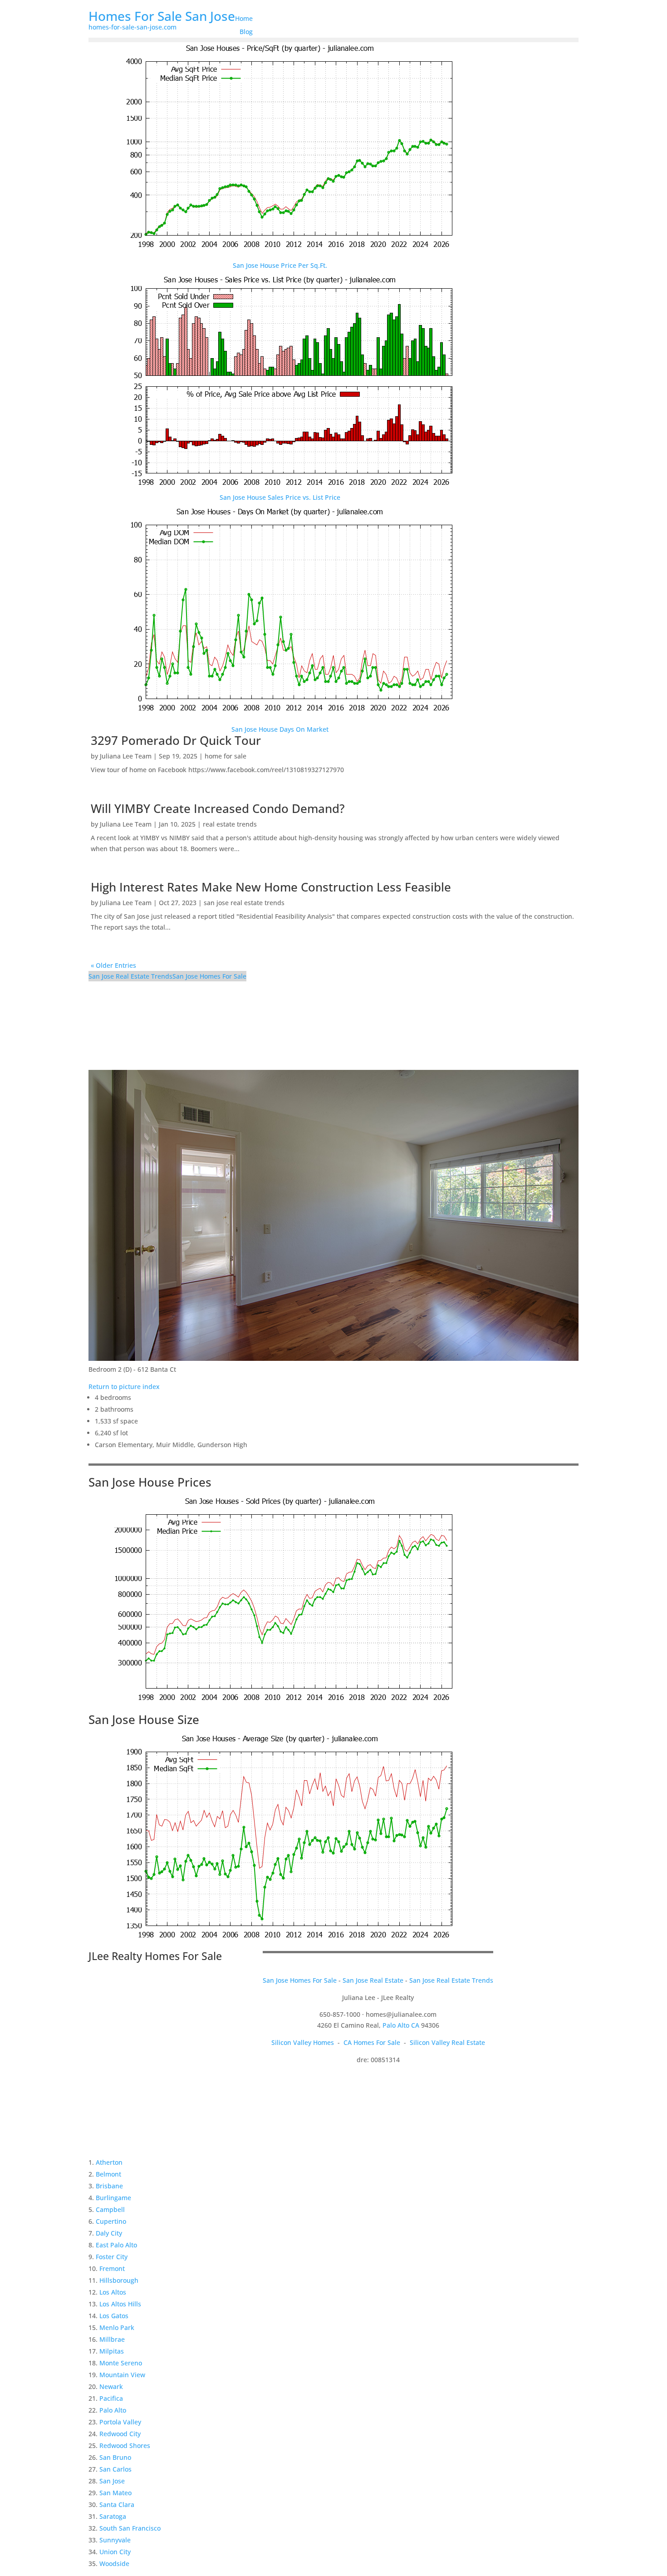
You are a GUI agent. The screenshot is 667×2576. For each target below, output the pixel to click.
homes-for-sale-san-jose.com (132, 27)
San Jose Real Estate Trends (130, 976)
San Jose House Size (144, 1719)
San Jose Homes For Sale (209, 976)
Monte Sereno (121, 2363)
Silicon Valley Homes (303, 2042)
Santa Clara (117, 2505)
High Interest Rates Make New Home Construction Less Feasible (271, 887)
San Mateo (115, 2493)
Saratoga (113, 2516)
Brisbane (109, 2186)
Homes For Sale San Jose (162, 16)
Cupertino (111, 2221)
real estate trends (230, 824)
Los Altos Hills (120, 2304)
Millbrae (112, 2339)
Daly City (109, 2233)
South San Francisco (130, 2528)
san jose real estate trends (244, 903)
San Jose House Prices (150, 1482)
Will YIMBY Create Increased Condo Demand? (218, 808)
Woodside (114, 2564)
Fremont (112, 2268)
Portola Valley (120, 2422)
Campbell (110, 2209)
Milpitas (112, 2351)
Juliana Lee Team (126, 756)
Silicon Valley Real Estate (447, 2042)
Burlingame (113, 2198)
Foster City (112, 2257)
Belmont (108, 2174)
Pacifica (111, 2398)
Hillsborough (119, 2280)
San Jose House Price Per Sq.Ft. (280, 265)
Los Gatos (114, 2316)
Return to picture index (124, 1387)
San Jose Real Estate (373, 1980)
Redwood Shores (125, 2445)
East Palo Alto (116, 2245)
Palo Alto (113, 2410)
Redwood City (120, 2434)
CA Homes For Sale (372, 2042)
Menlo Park (117, 2327)
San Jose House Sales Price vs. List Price (280, 497)
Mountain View (122, 2375)
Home (244, 18)
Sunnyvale (115, 2540)
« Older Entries (113, 965)
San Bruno (115, 2457)
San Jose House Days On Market (280, 729)
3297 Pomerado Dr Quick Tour (176, 740)
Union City (115, 2552)
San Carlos (115, 2469)
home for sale (226, 756)
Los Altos (113, 2292)
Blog (246, 32)
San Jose (112, 2481)
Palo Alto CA (401, 2025)
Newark (111, 2386)
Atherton (109, 2162)
